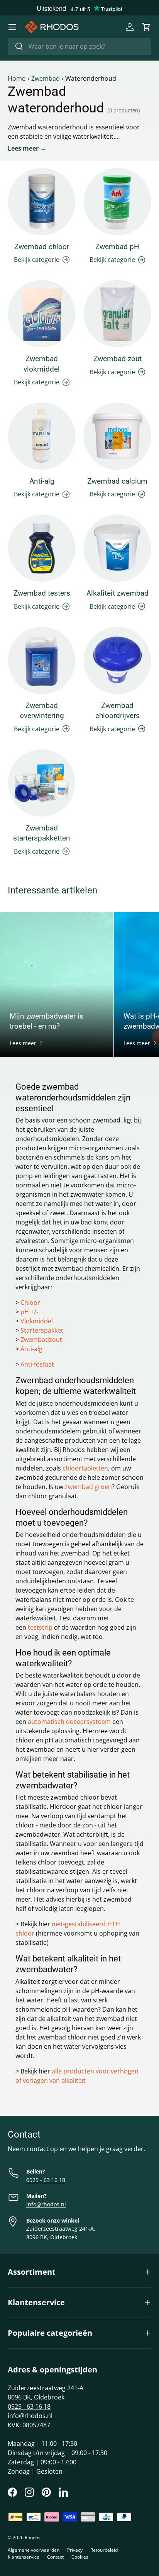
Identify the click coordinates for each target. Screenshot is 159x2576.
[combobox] (79, 46)
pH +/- (29, 1312)
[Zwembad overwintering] (42, 661)
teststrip (40, 1627)
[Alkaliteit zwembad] (117, 548)
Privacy (75, 2550)
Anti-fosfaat (37, 1364)
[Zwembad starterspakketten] (42, 783)
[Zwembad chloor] (42, 202)
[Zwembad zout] (117, 314)
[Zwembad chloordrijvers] (117, 661)
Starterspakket (42, 1330)
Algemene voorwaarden (34, 2550)
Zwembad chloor (42, 247)
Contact (55, 2557)
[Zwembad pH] (117, 202)
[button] (147, 27)
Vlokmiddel (37, 1321)
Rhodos (33, 2538)
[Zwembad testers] (42, 548)
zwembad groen (88, 1487)
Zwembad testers (42, 593)
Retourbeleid (104, 2550)
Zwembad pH (117, 247)
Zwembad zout (118, 359)
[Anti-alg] (42, 436)
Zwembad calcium (117, 481)
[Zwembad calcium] (117, 436)
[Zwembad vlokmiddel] (42, 314)
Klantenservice (24, 2557)
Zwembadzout (41, 1340)
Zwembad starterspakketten (42, 833)
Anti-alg (42, 481)
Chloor (30, 1302)
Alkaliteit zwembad (118, 593)
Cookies (80, 2557)
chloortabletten (85, 1468)
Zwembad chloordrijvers (118, 711)
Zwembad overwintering (42, 711)
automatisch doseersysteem (69, 1722)
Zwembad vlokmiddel (42, 364)
